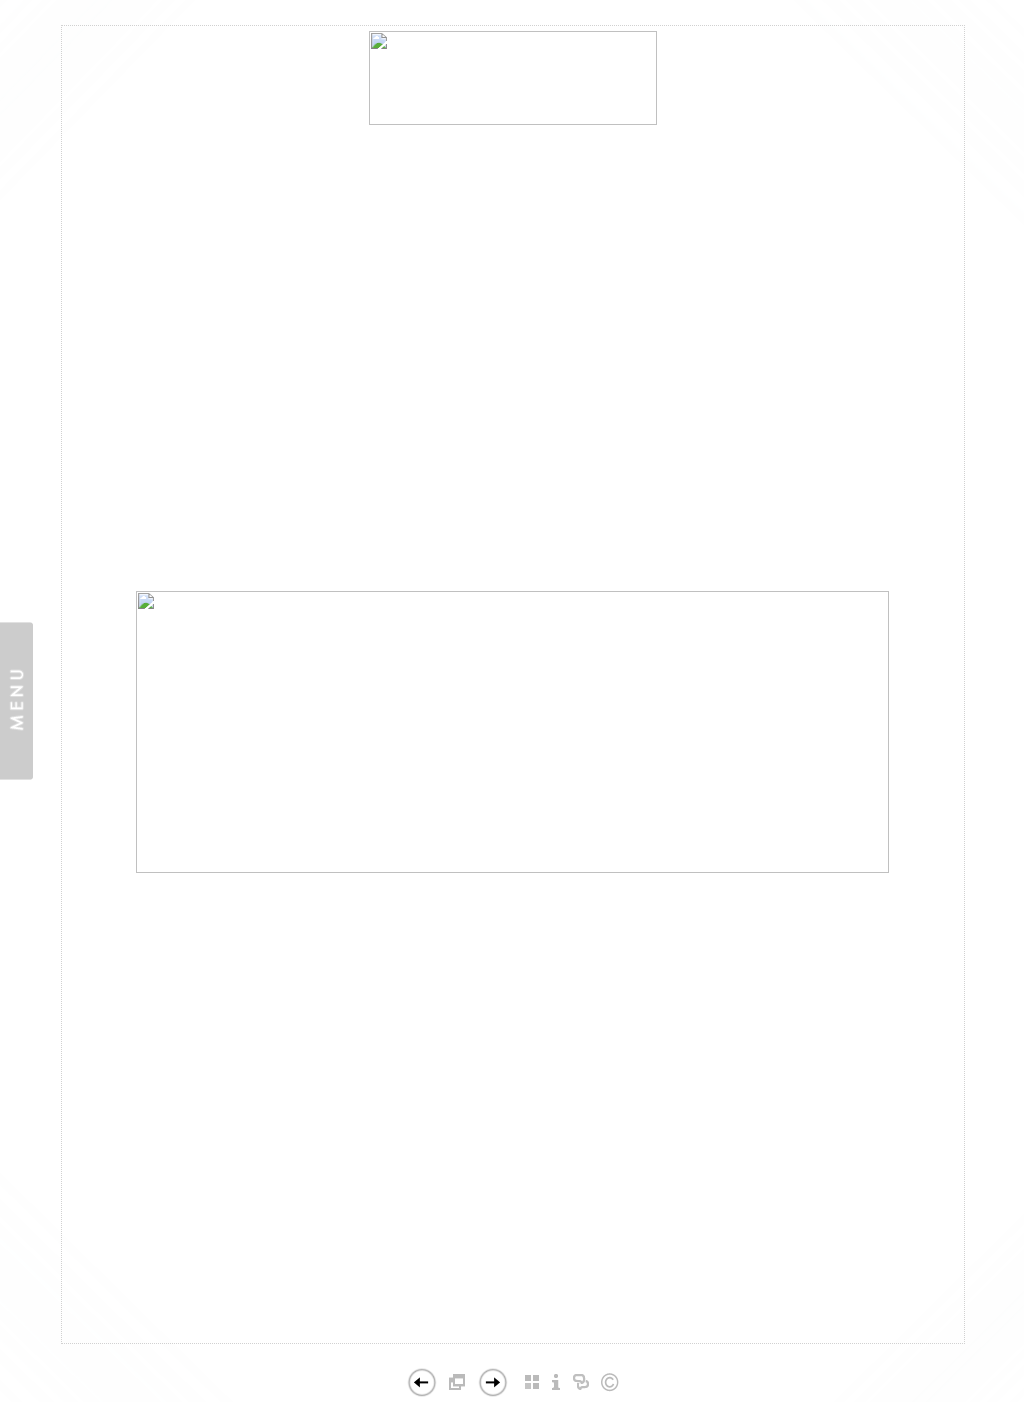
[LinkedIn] (511, 1349)
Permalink (576, 1327)
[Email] (476, 1349)
